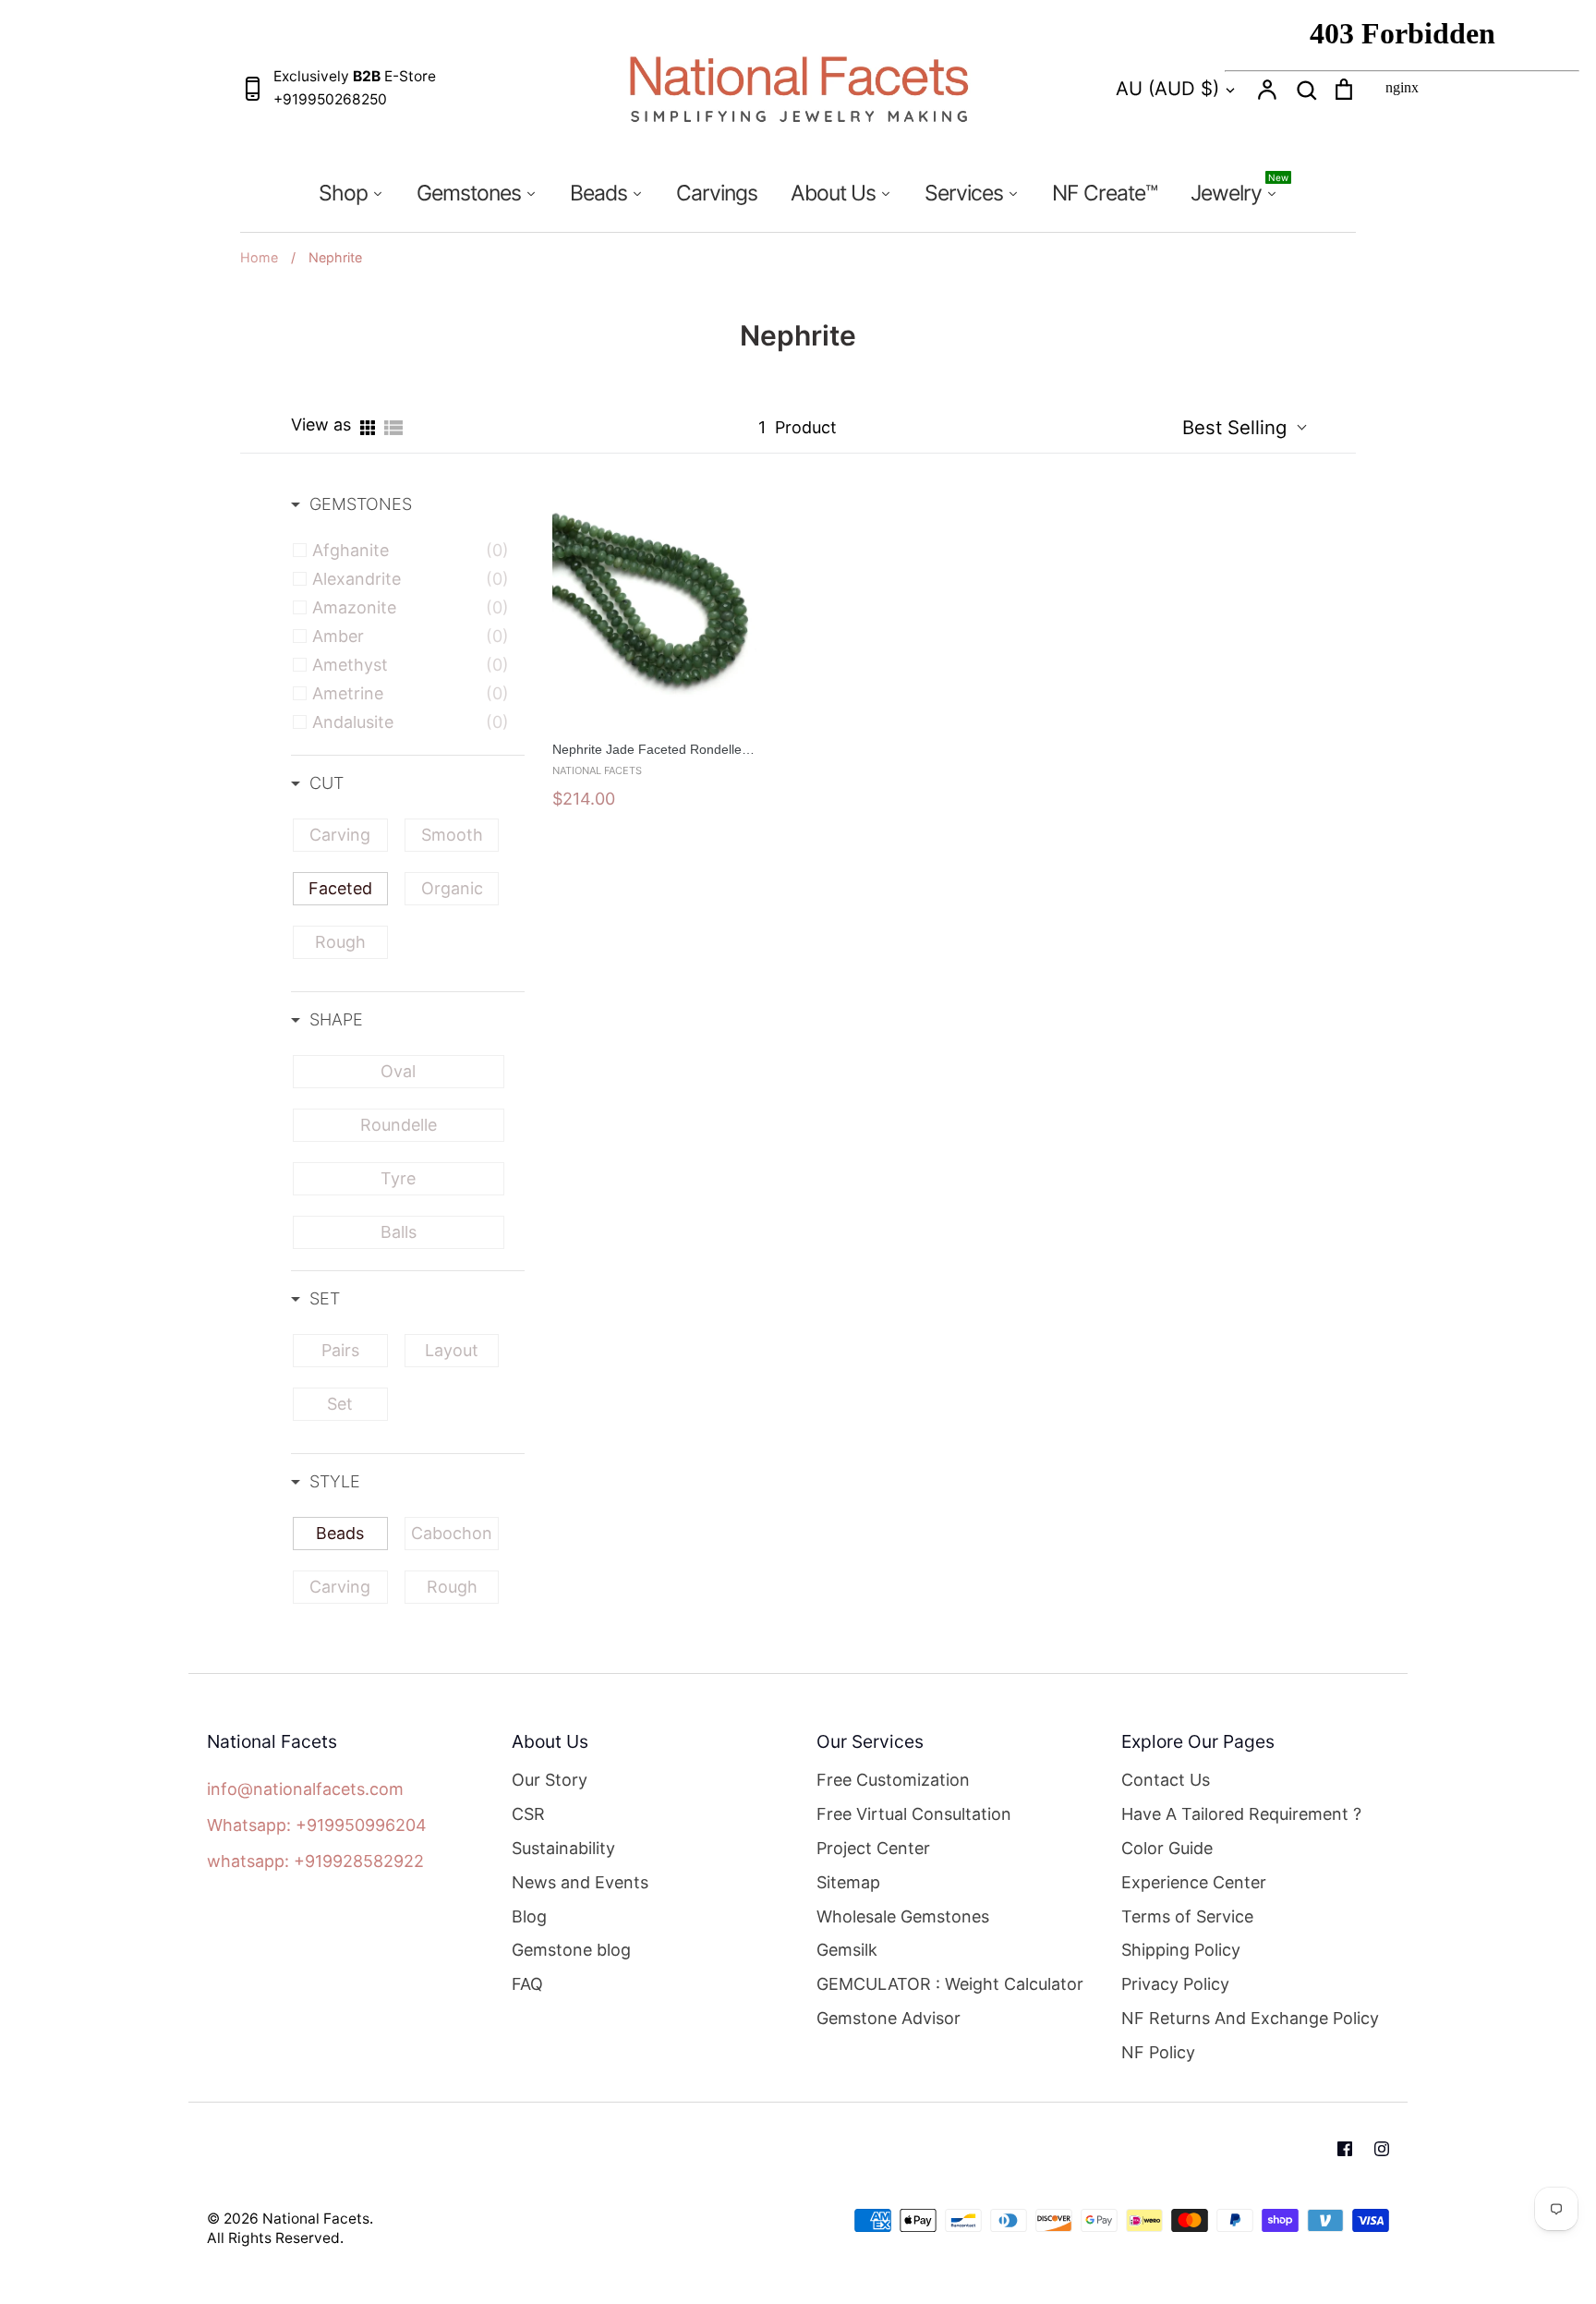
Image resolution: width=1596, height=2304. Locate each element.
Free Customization (893, 1780)
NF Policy (1158, 2052)
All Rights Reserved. (275, 2238)
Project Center (873, 1848)
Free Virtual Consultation (914, 1814)
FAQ (527, 1984)
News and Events (580, 1882)
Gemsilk (847, 1950)
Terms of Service (1187, 1916)
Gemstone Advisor (889, 2018)
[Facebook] (1345, 2149)
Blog (529, 1916)
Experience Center (1194, 1882)
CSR (528, 1814)
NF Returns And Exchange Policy (1250, 2018)
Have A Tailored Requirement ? (1241, 1814)
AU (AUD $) (1167, 88)
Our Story (550, 1780)
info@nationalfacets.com (305, 1789)
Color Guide (1167, 1848)
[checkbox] (411, 551)
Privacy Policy (1175, 1984)
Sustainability (563, 1848)
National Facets (316, 2219)
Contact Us (1166, 1780)
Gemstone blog (571, 1950)
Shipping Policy (1181, 1950)
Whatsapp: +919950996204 (317, 1825)
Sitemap (848, 1882)
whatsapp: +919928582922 (315, 1861)
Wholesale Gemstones (903, 1916)
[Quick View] (766, 732)
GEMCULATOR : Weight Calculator (950, 1984)
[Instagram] (1382, 2149)
